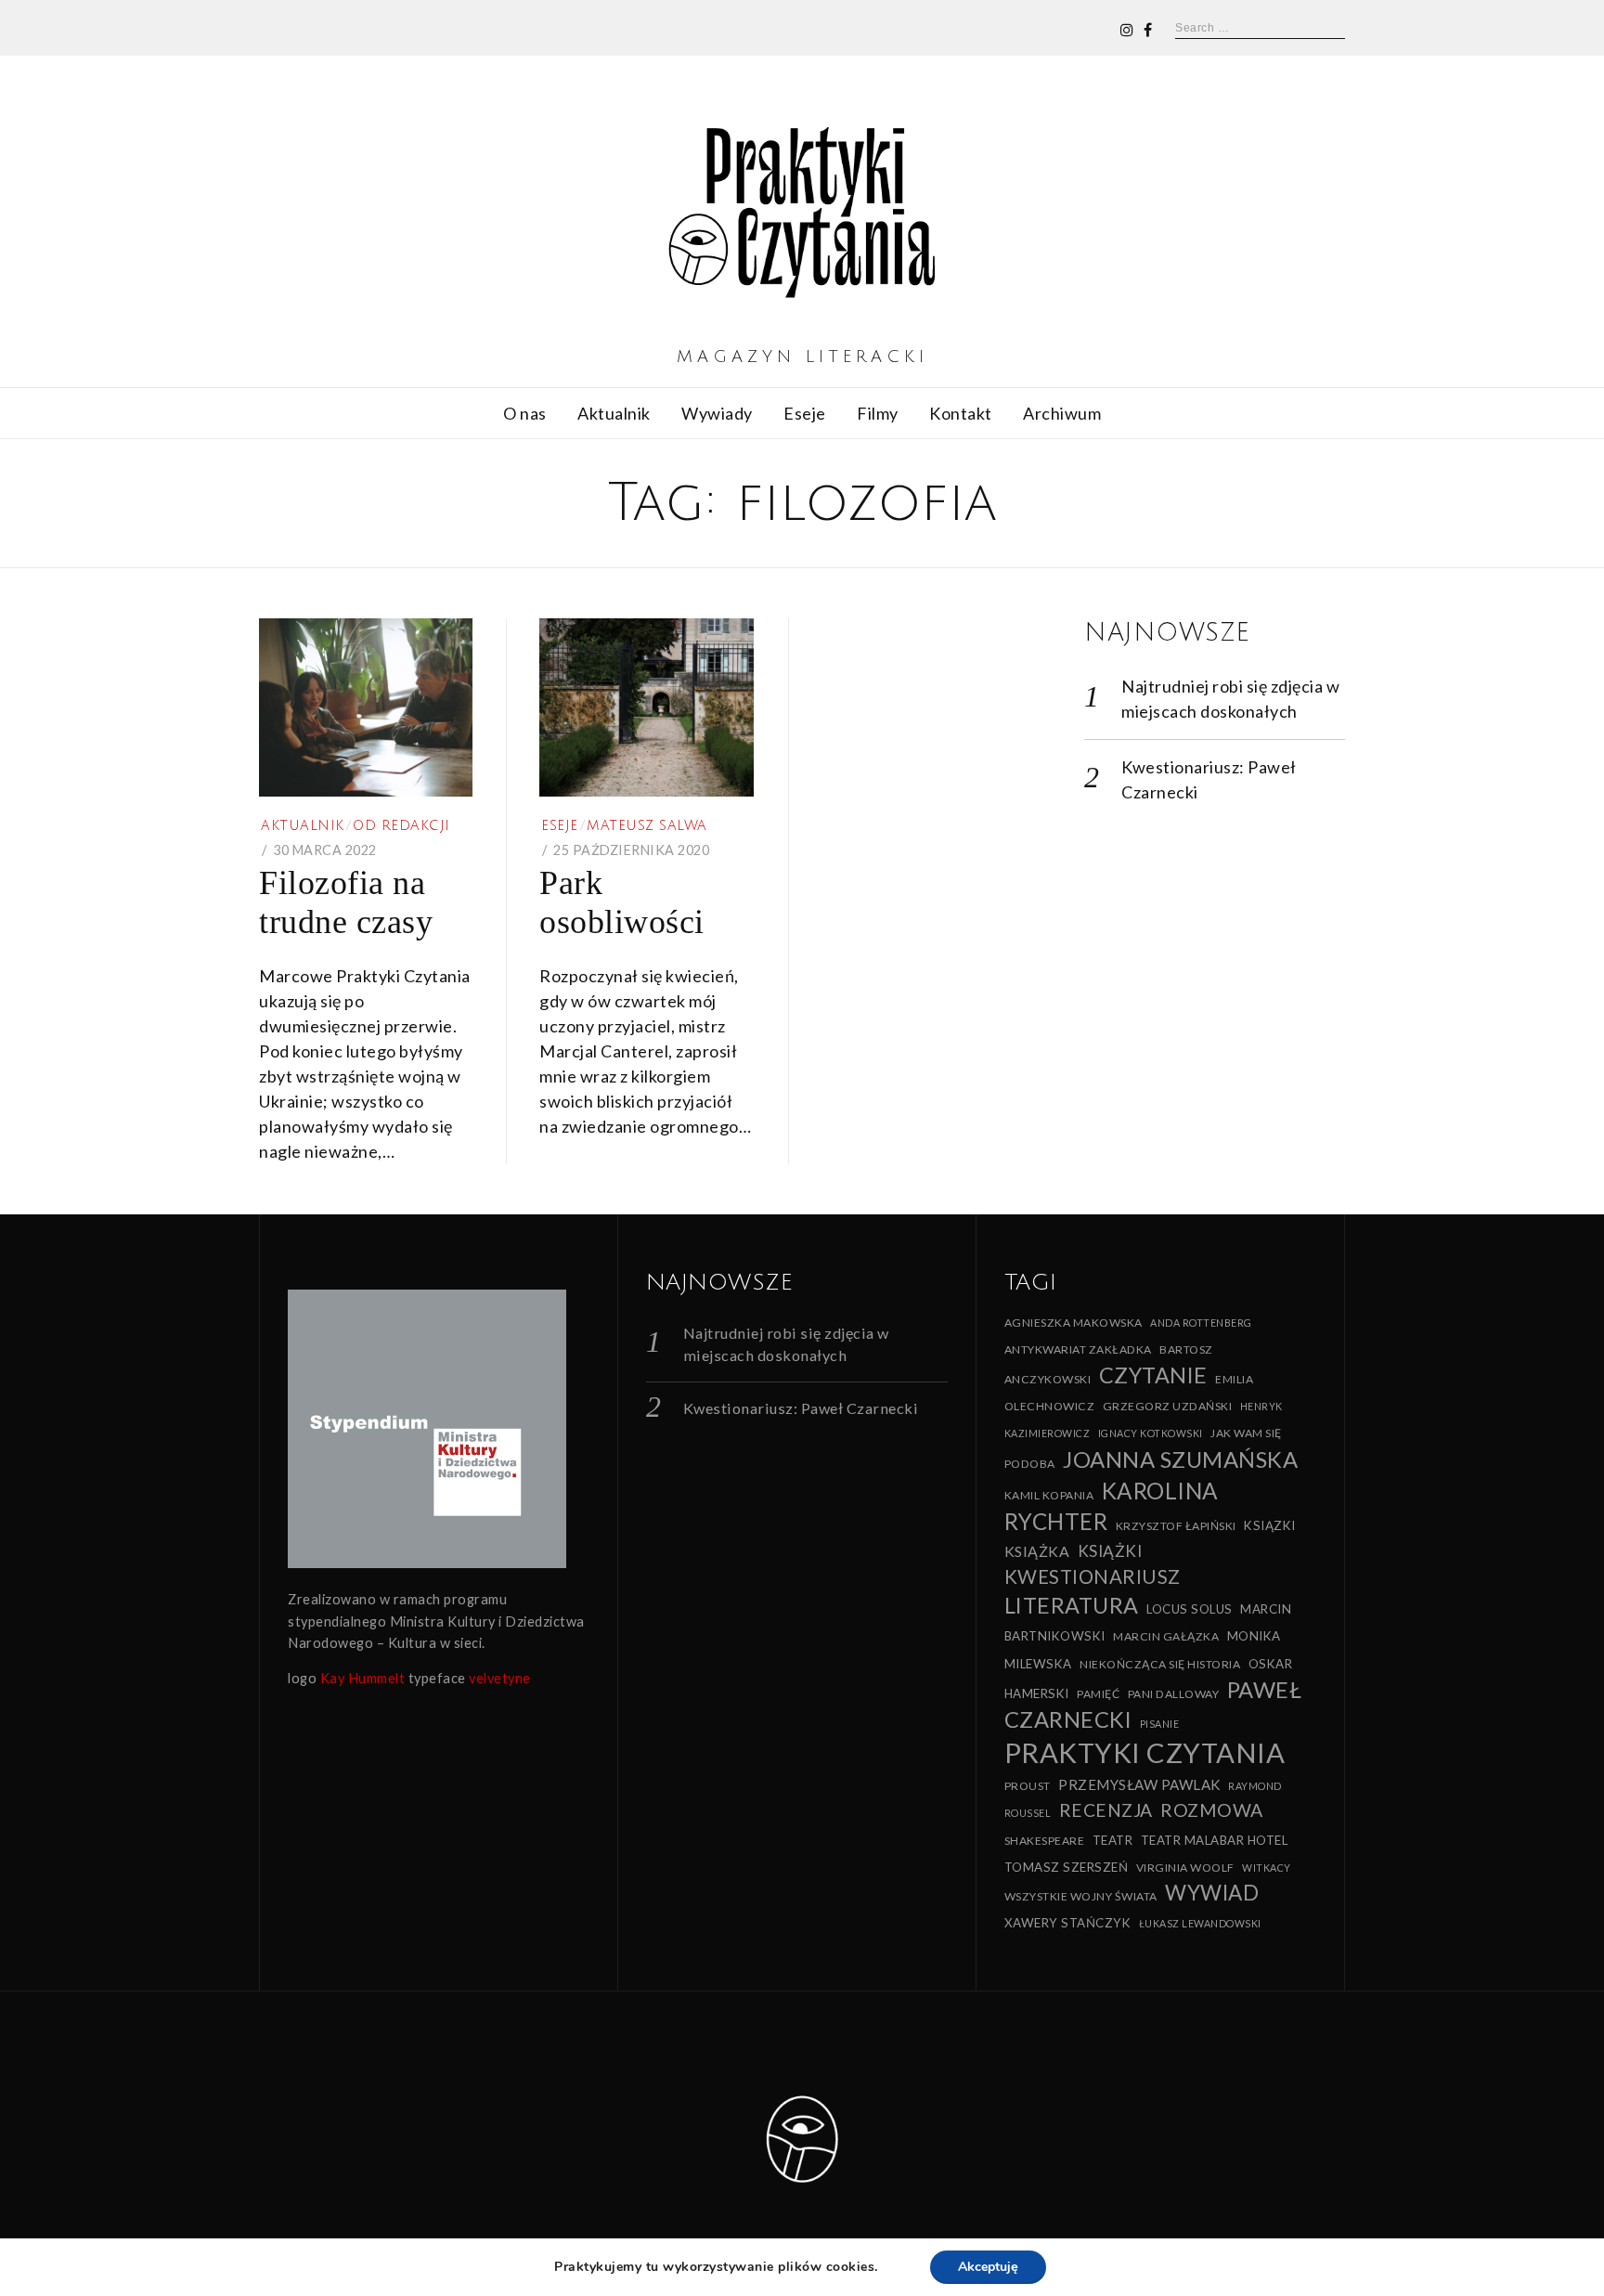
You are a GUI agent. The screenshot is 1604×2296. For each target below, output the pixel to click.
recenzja (1106, 1810)
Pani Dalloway (1174, 1694)
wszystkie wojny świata (1081, 1896)
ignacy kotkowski (1151, 1433)
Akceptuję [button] (988, 2267)
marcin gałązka (1166, 1636)
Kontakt (961, 413)
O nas (525, 413)
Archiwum (1062, 413)
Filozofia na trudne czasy (346, 902)
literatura (1072, 1605)
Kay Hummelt (363, 1678)
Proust (1028, 1786)
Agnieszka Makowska (1074, 1323)
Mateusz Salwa (647, 826)
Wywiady (717, 413)
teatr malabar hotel (1215, 1840)
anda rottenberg (1201, 1323)
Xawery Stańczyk (1068, 1923)
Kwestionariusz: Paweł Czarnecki (801, 1408)
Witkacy (1267, 1868)
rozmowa (1212, 1810)
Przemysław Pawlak (1139, 1784)
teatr (1113, 1840)
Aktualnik (614, 413)
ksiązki (1270, 1525)
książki (1110, 1551)
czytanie (1153, 1375)
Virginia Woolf (1185, 1868)
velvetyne (500, 1678)
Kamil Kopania (1049, 1495)
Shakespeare (1045, 1841)
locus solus (1190, 1609)
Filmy (878, 413)
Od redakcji (401, 826)
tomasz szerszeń (1067, 1867)
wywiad (1212, 1893)
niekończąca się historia (1160, 1664)
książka (1037, 1551)
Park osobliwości (622, 902)
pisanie (1160, 1724)
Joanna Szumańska (1180, 1459)
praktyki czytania (1145, 1752)
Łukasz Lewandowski (1200, 1923)
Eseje (805, 413)
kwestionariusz (1093, 1576)
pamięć (1098, 1694)
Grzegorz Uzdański (1168, 1406)
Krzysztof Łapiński (1176, 1526)
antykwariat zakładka (1078, 1349)
